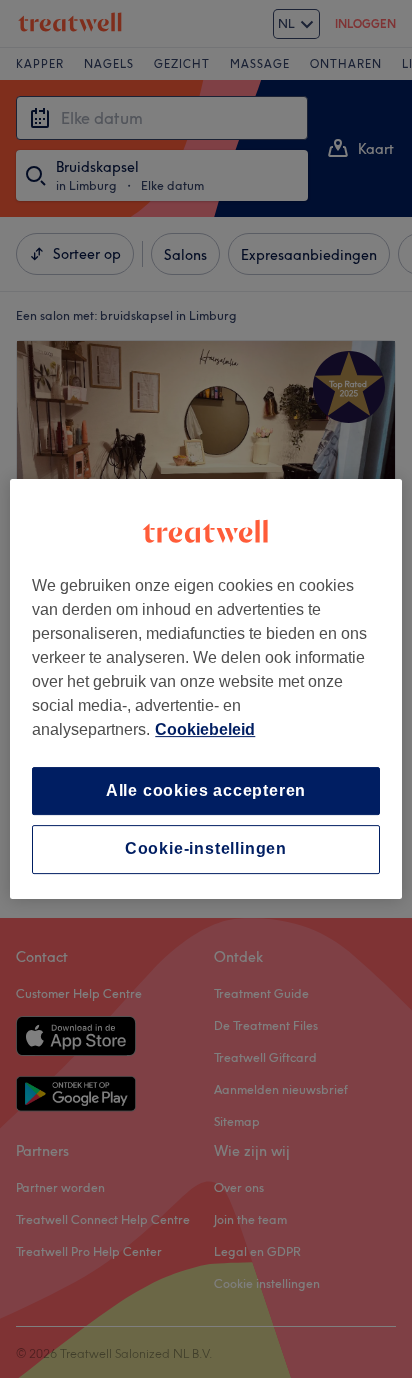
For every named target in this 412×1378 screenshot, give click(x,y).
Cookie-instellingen (206, 849)
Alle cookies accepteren (206, 790)
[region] (205, 689)
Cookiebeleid (205, 729)
